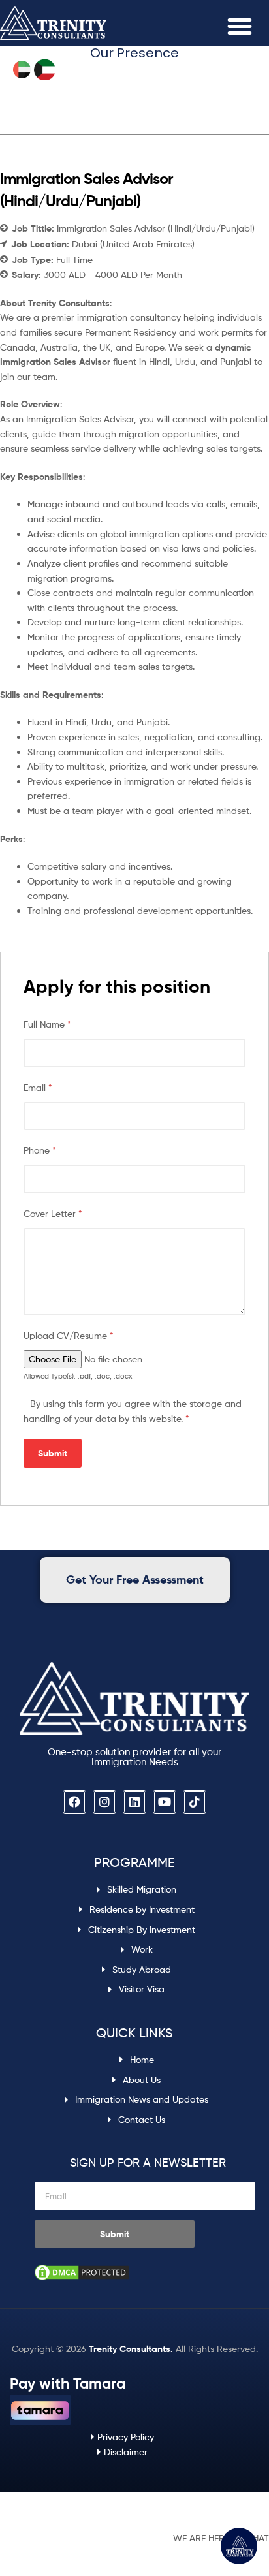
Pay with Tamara (68, 2383)
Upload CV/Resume (69, 1335)
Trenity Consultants (130, 2349)
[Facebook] (74, 1802)
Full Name (47, 1024)
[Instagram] (104, 1802)
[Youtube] (165, 1802)
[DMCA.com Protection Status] (148, 2272)
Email (38, 1087)
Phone (40, 1150)
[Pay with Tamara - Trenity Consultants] (40, 2410)
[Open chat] (239, 2546)
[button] (240, 26)
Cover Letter (53, 1213)
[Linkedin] (134, 1802)
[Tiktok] (195, 1802)
